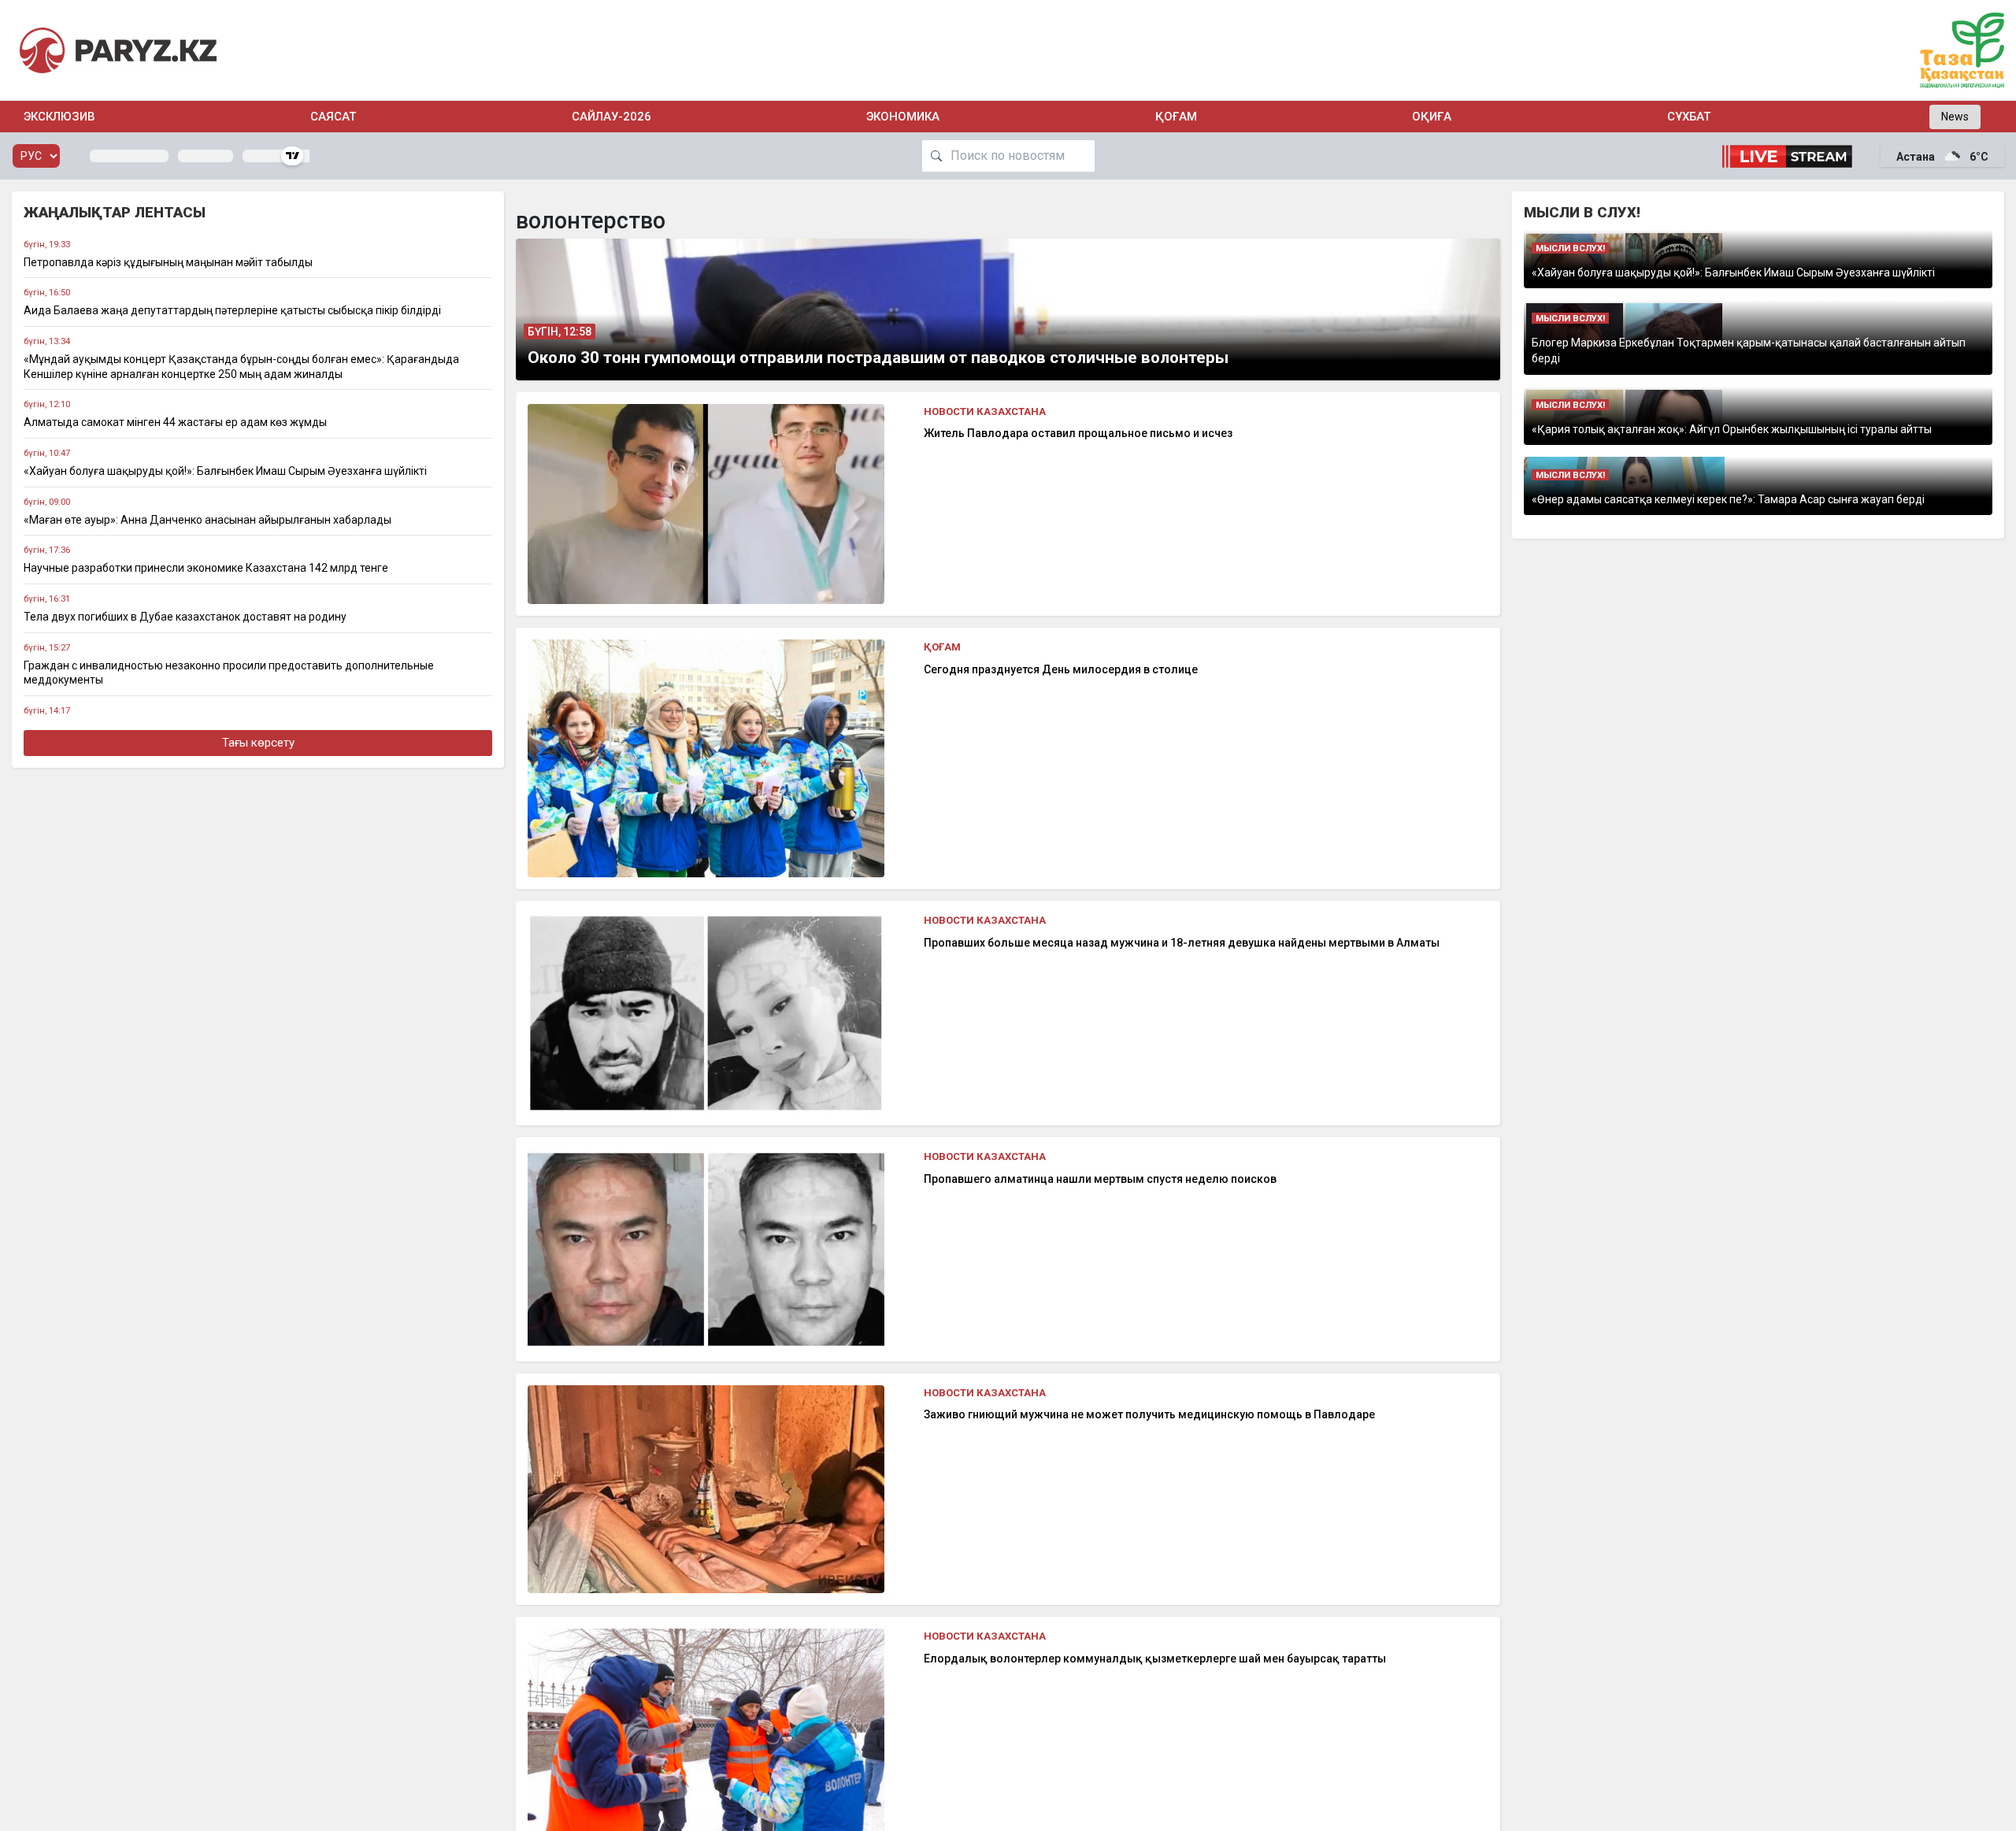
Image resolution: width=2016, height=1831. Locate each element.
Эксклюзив (59, 117)
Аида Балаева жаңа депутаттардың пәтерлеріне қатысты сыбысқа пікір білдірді (232, 310)
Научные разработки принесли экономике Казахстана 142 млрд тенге (206, 568)
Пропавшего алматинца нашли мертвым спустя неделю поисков (1100, 1179)
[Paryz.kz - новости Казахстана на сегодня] (118, 50)
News (1955, 117)
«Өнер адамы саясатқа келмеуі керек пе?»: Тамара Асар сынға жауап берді (1728, 499)
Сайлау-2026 (611, 117)
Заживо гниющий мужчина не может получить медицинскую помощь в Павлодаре (1149, 1414)
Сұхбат (1689, 117)
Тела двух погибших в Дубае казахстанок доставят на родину (185, 617)
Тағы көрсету (258, 743)
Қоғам (1176, 117)
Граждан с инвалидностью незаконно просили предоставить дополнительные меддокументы (229, 673)
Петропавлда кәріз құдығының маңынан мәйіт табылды (168, 262)
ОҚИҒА (1432, 117)
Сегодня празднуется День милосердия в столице (1061, 669)
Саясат (333, 117)
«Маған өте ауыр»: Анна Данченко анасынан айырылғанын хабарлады (208, 520)
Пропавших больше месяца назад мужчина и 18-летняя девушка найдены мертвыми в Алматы (1182, 943)
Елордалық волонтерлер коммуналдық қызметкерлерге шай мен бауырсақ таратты (1155, 1659)
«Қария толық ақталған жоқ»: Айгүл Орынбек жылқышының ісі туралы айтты (1732, 429)
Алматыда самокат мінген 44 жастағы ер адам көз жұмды (175, 422)
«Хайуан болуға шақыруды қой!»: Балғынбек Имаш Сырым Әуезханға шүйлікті (225, 471)
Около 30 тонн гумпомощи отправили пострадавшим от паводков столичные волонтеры (878, 358)
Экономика (903, 117)
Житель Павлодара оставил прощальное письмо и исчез (1078, 433)
